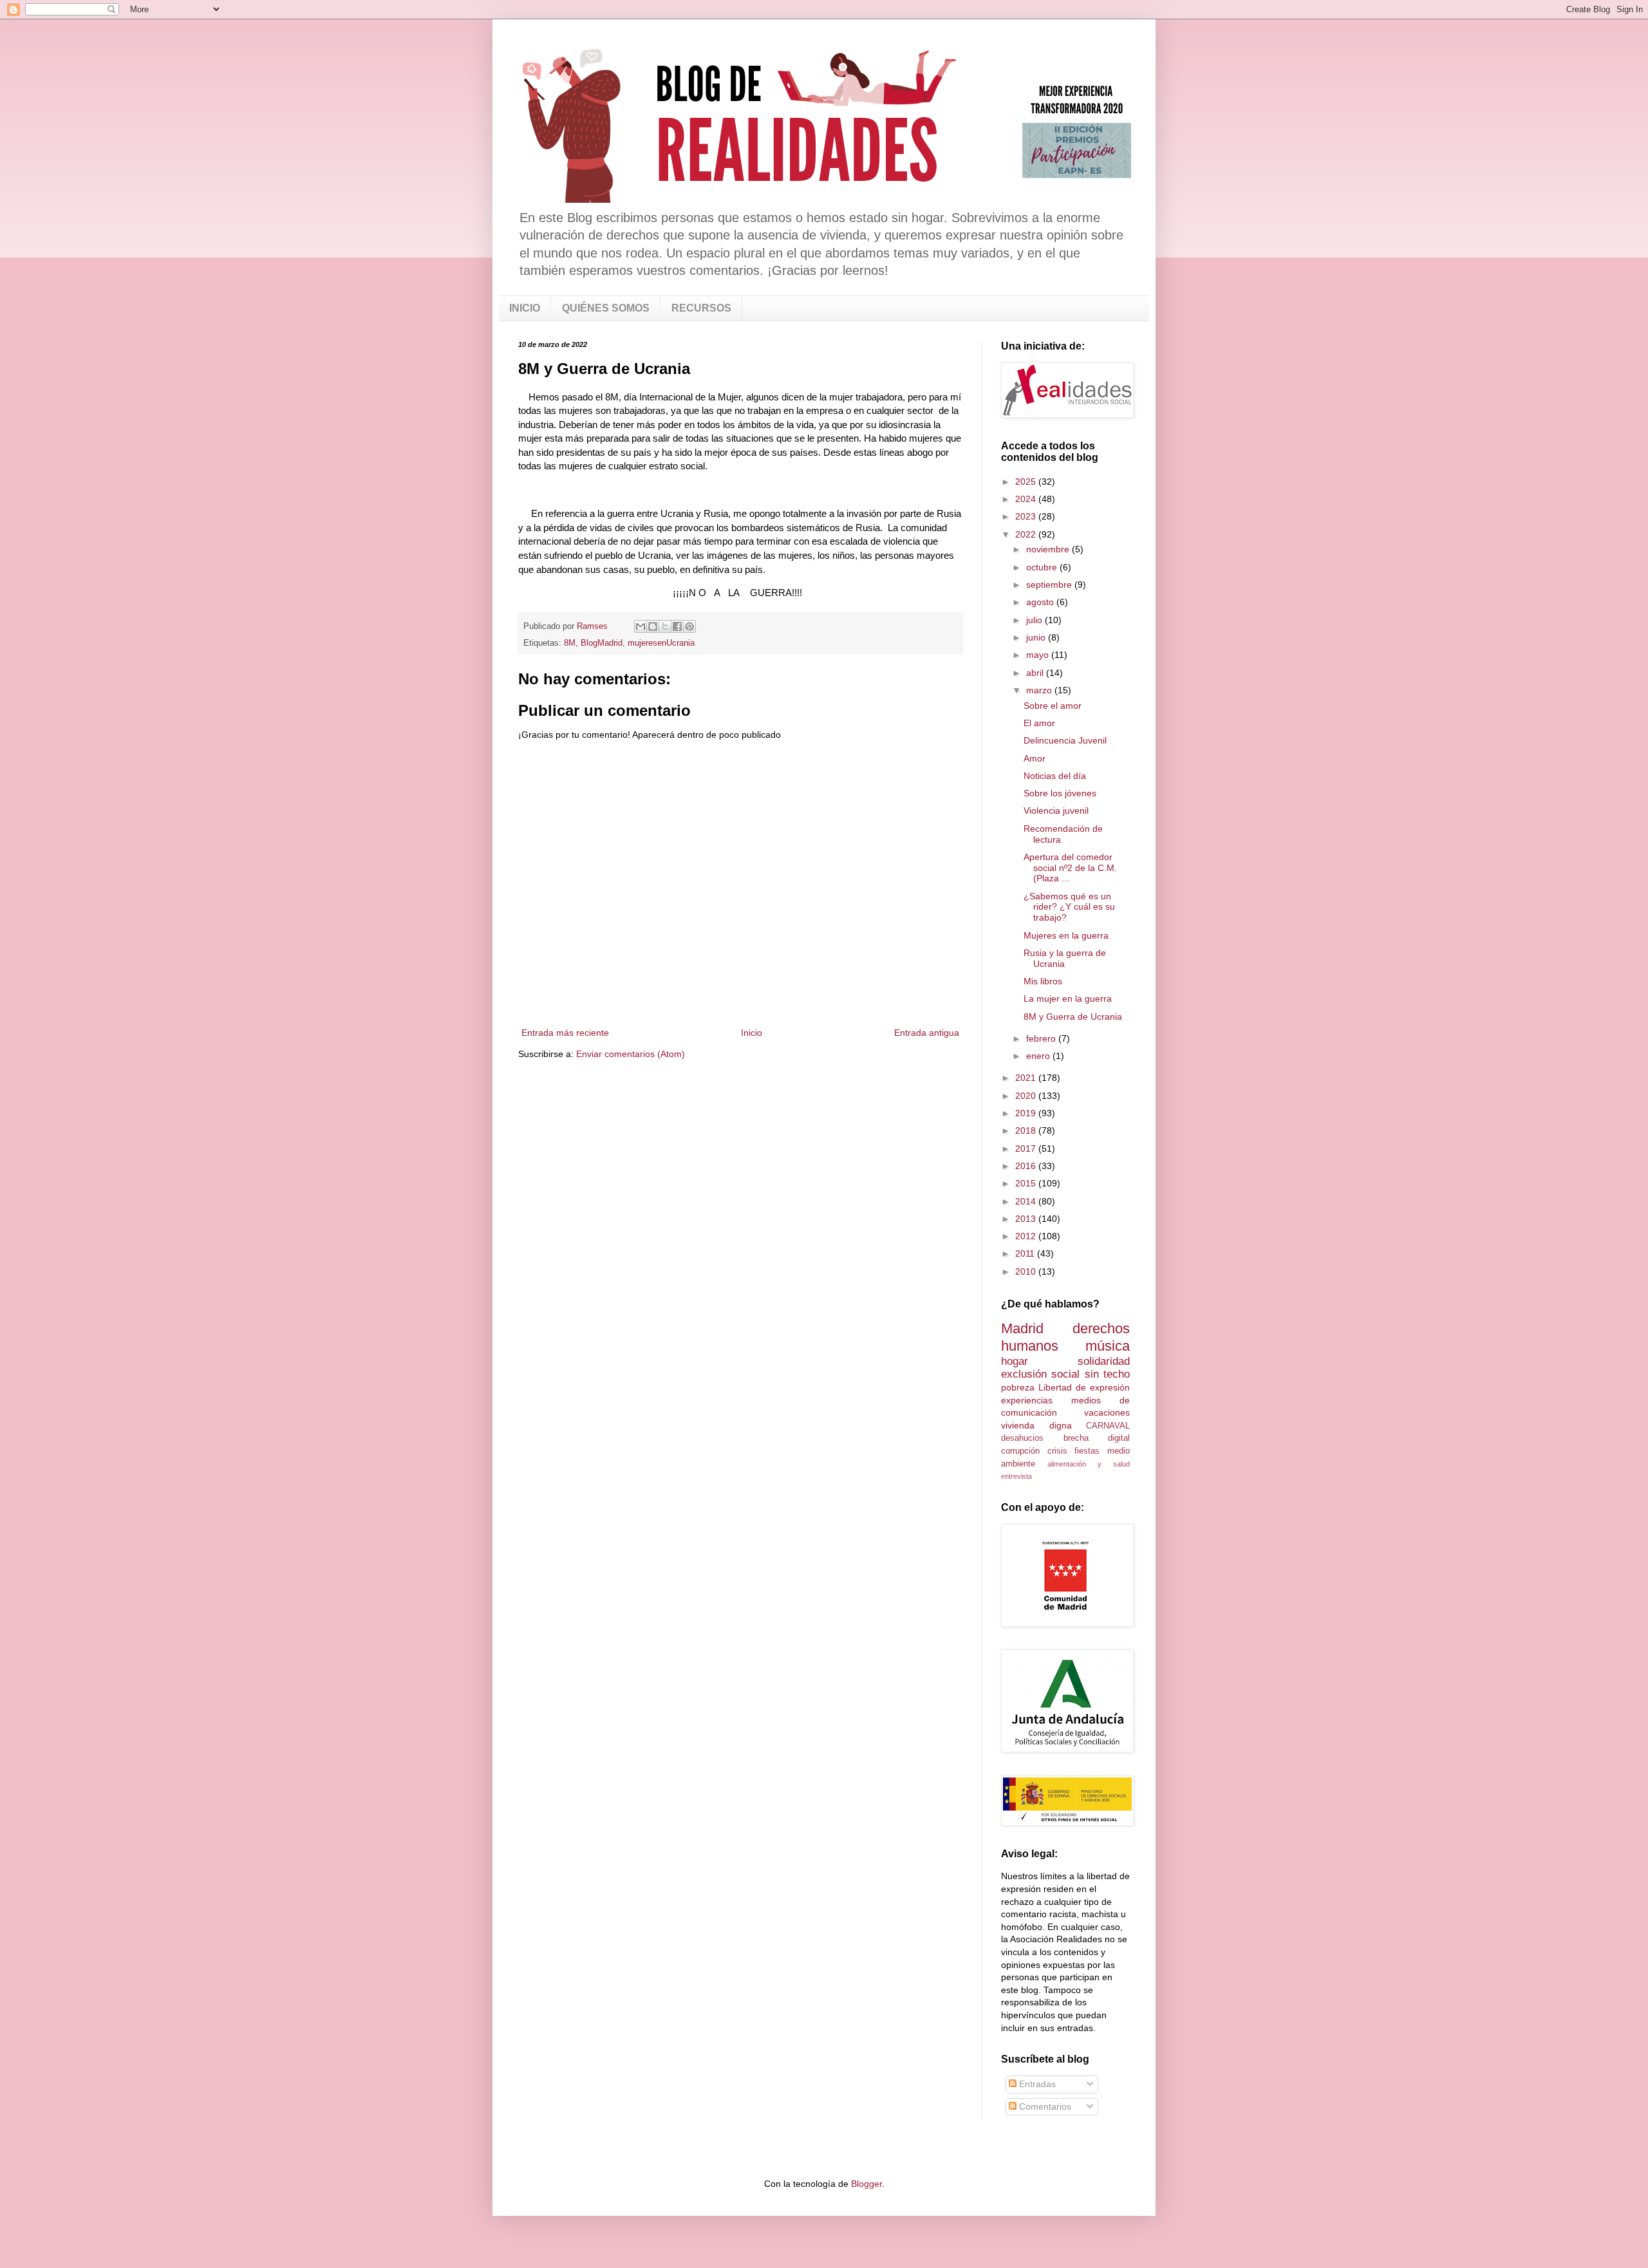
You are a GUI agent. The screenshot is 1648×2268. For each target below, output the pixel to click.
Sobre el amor (1053, 706)
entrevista (1016, 1476)
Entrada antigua (927, 1033)
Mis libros (1043, 981)
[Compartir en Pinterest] (689, 626)
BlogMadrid (602, 643)
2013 (1027, 1219)
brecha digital (1097, 1438)
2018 (1027, 1130)
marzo (1040, 690)
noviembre (1049, 549)
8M (570, 643)
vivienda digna (1036, 1425)
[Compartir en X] (665, 626)
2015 (1027, 1183)
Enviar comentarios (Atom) (631, 1054)
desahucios (1022, 1438)
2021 (1027, 1078)
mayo (1039, 655)
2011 (1026, 1253)
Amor (1035, 758)
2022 (1027, 534)
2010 (1027, 1271)
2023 (1027, 516)
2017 (1027, 1148)
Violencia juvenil (1056, 811)
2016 (1027, 1166)
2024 (1027, 499)
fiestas (1087, 1451)
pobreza (1018, 1387)
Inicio (752, 1033)
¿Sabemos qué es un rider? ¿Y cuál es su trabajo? (1069, 907)
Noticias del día (1055, 776)
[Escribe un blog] (653, 626)
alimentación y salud (1089, 1464)
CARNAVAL (1108, 1426)
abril (1036, 673)
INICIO (525, 308)
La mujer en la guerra (1068, 998)
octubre (1043, 567)
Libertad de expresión (1084, 1387)
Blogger (866, 2184)
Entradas (1036, 2084)
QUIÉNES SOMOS (606, 308)
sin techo (1107, 1374)
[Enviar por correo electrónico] (641, 626)
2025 (1027, 482)
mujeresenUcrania (661, 643)
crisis (1057, 1451)
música (1108, 1346)
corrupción (1020, 1451)
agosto (1041, 602)
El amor (1039, 723)
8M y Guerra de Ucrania (1073, 1017)
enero (1039, 1056)
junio (1037, 637)
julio (1035, 620)
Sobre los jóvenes (1060, 793)
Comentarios (1044, 2106)
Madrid (1022, 1328)
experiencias (1027, 1400)
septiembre (1050, 585)
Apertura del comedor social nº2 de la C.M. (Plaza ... (1070, 868)
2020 (1027, 1096)
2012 (1027, 1236)
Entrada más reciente (565, 1033)
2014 (1027, 1201)
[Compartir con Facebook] (677, 626)
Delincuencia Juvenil (1065, 740)
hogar (1015, 1361)
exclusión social (1040, 1374)
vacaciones (1107, 1412)
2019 (1027, 1113)
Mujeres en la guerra (1066, 935)
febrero (1042, 1038)
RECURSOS (701, 308)
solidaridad (1104, 1361)
